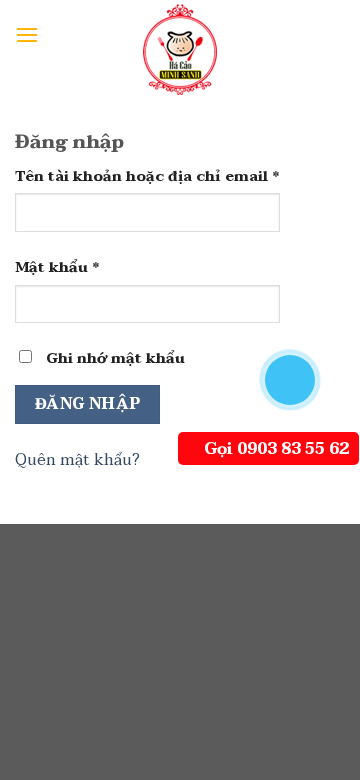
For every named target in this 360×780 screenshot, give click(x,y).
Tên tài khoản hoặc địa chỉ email (147, 176)
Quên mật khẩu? (77, 460)
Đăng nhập (88, 404)
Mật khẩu (57, 267)
